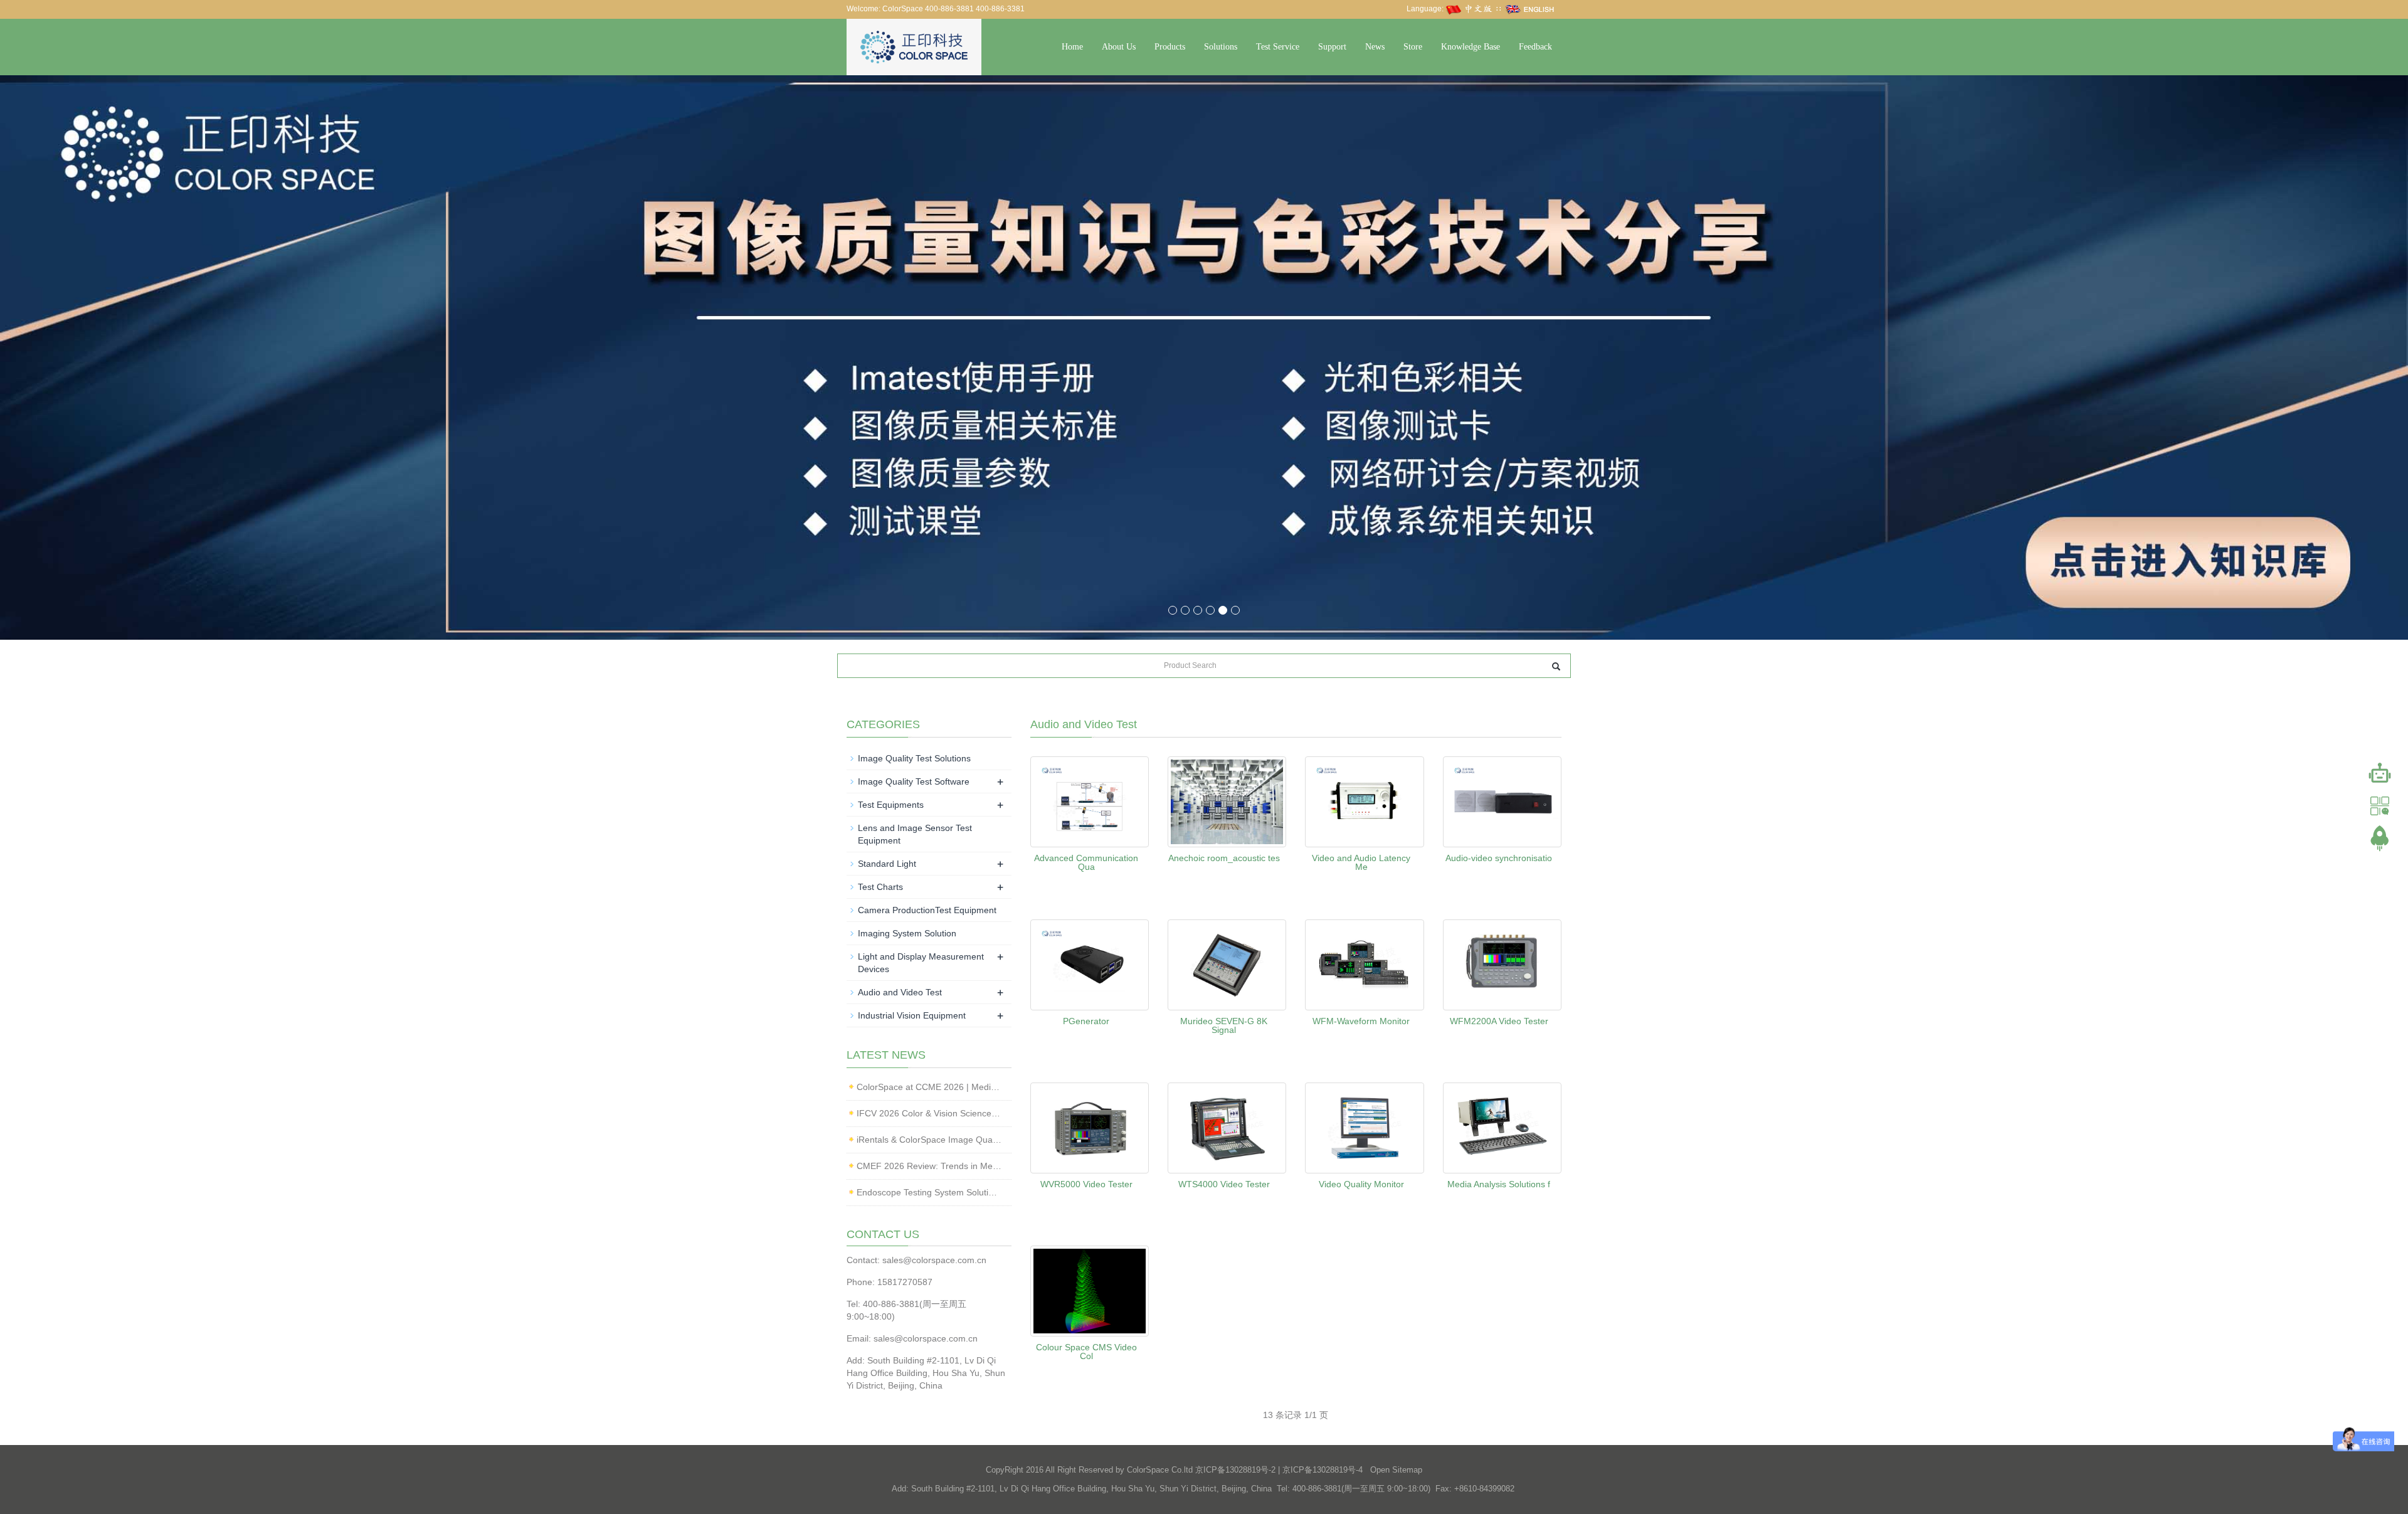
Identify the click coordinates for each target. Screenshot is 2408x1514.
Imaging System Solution (907, 933)
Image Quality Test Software (914, 781)
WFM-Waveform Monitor (1361, 1021)
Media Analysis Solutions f (1499, 1184)
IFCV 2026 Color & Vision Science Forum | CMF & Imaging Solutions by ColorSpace (929, 1113)
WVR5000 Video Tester (1086, 1184)
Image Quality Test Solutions (914, 758)
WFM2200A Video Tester (1499, 1021)
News (1375, 47)
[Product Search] (1556, 666)
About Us (1119, 47)
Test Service (1278, 47)
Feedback (1535, 47)
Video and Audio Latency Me (1361, 862)
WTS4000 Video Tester (1224, 1184)
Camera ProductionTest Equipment (927, 910)
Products (1170, 47)
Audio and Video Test (900, 992)
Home (1072, 47)
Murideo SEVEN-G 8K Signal (1224, 1025)
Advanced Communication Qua (1086, 862)
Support (1332, 47)
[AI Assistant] (2380, 773)
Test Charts (880, 887)
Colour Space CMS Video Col (1086, 1352)
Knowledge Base (1471, 47)
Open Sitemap (1396, 1470)
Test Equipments (891, 805)
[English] (1530, 9)
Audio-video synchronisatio (1499, 858)
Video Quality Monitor (1361, 1184)
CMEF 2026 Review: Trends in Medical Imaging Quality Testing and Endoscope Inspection (929, 1166)
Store (1413, 47)
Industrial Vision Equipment (912, 1015)
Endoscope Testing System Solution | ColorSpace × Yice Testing (929, 1192)
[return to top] (2380, 839)
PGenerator (1086, 1021)
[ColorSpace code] (2380, 806)
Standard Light (887, 864)
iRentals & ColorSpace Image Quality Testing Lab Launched (929, 1140)
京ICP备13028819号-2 (1235, 1470)
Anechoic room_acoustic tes (1224, 858)
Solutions (1221, 47)
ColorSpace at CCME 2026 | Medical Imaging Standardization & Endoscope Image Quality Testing (929, 1087)
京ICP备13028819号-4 (1323, 1470)
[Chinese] (1470, 9)
